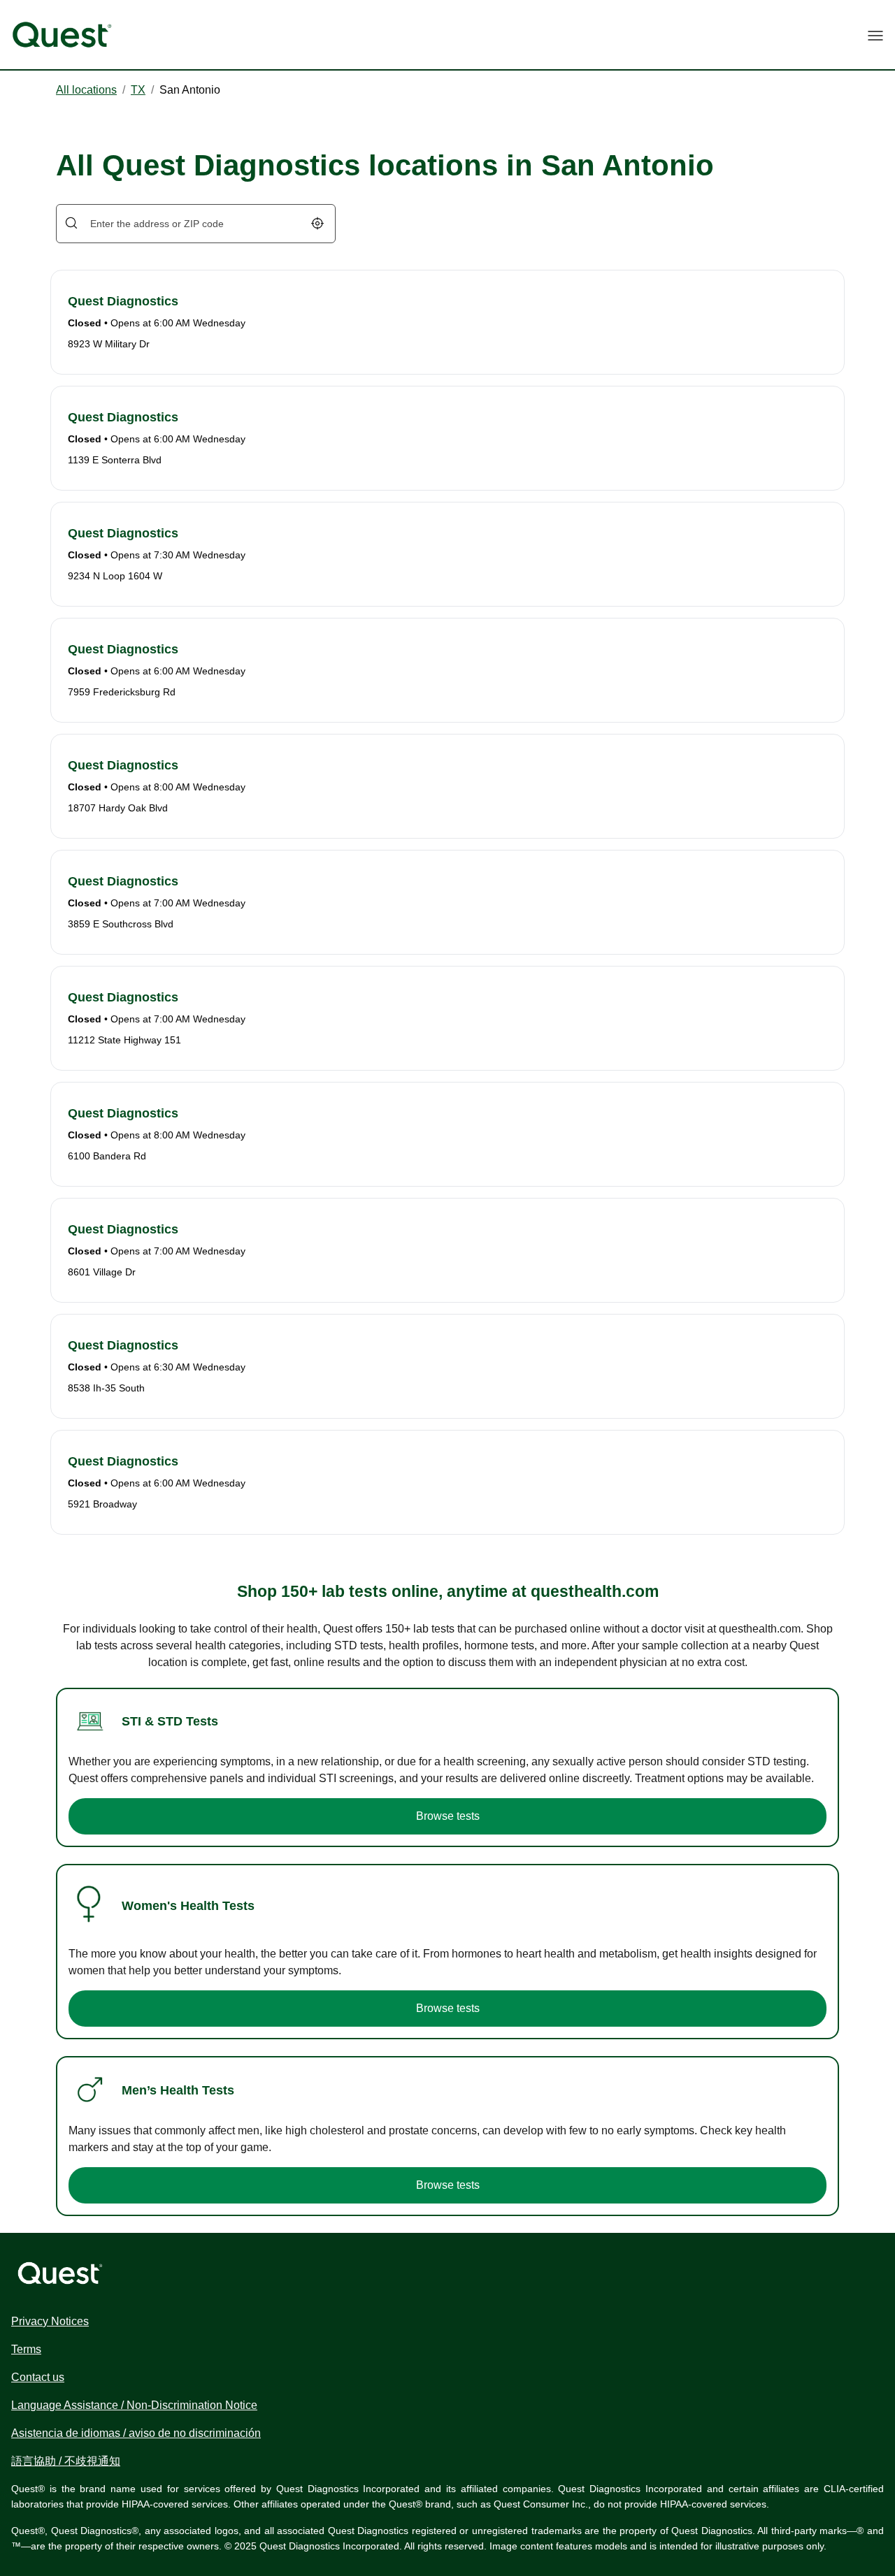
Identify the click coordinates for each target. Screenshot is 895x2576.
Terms (26, 2349)
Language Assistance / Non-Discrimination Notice (134, 2405)
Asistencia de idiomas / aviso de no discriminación (136, 2433)
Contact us (38, 2377)
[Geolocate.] (317, 223)
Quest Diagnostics (123, 301)
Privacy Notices (50, 2321)
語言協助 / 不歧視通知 (66, 2461)
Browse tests (448, 1816)
